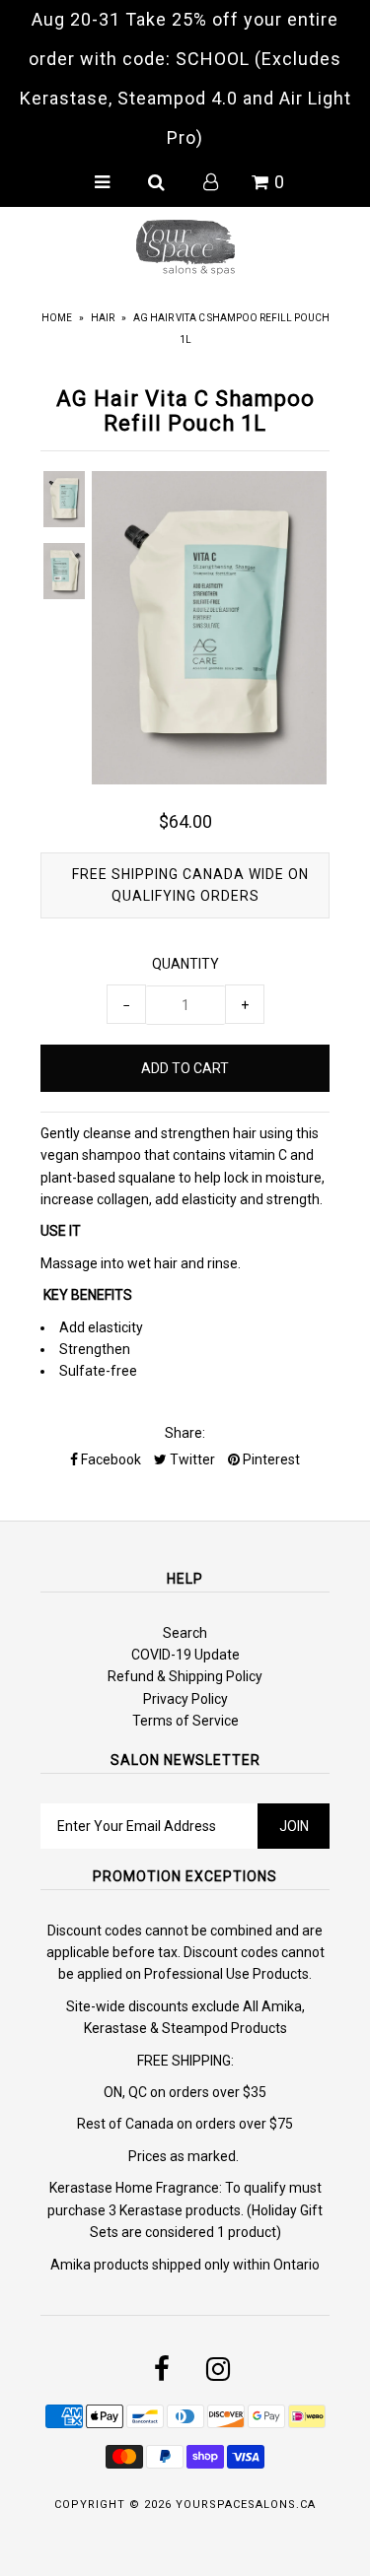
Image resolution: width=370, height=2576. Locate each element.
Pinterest (270, 1459)
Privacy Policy (185, 1699)
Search (185, 1633)
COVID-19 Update (185, 1655)
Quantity (185, 964)
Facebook (110, 1459)
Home (57, 318)
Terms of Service (185, 1721)
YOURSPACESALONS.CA (246, 2505)
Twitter (191, 1459)
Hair (103, 318)
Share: (185, 1433)
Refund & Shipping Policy (185, 1676)
